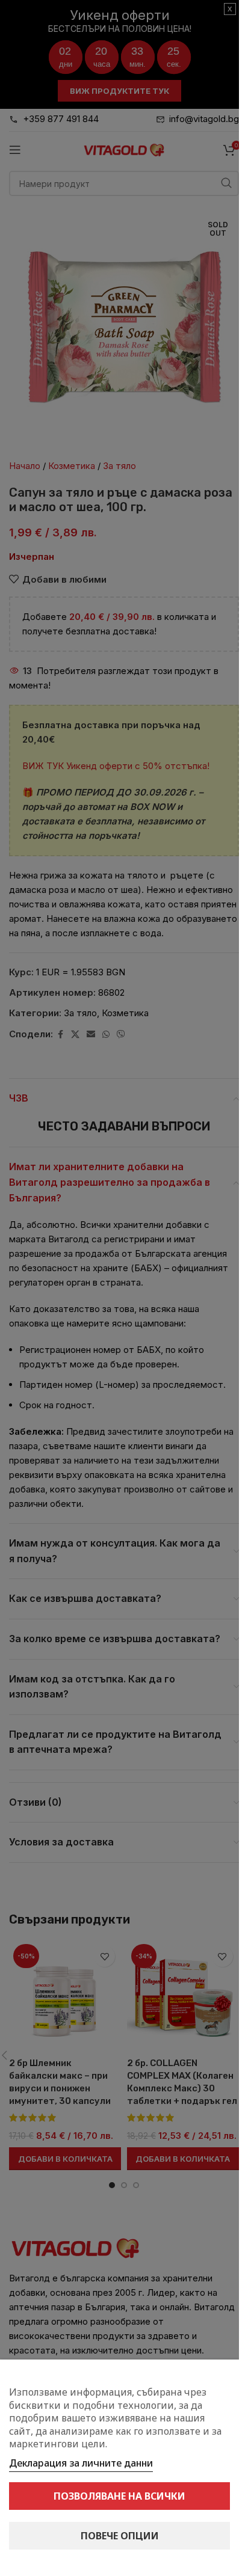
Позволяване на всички (119, 2496)
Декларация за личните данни (81, 2463)
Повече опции (120, 2536)
